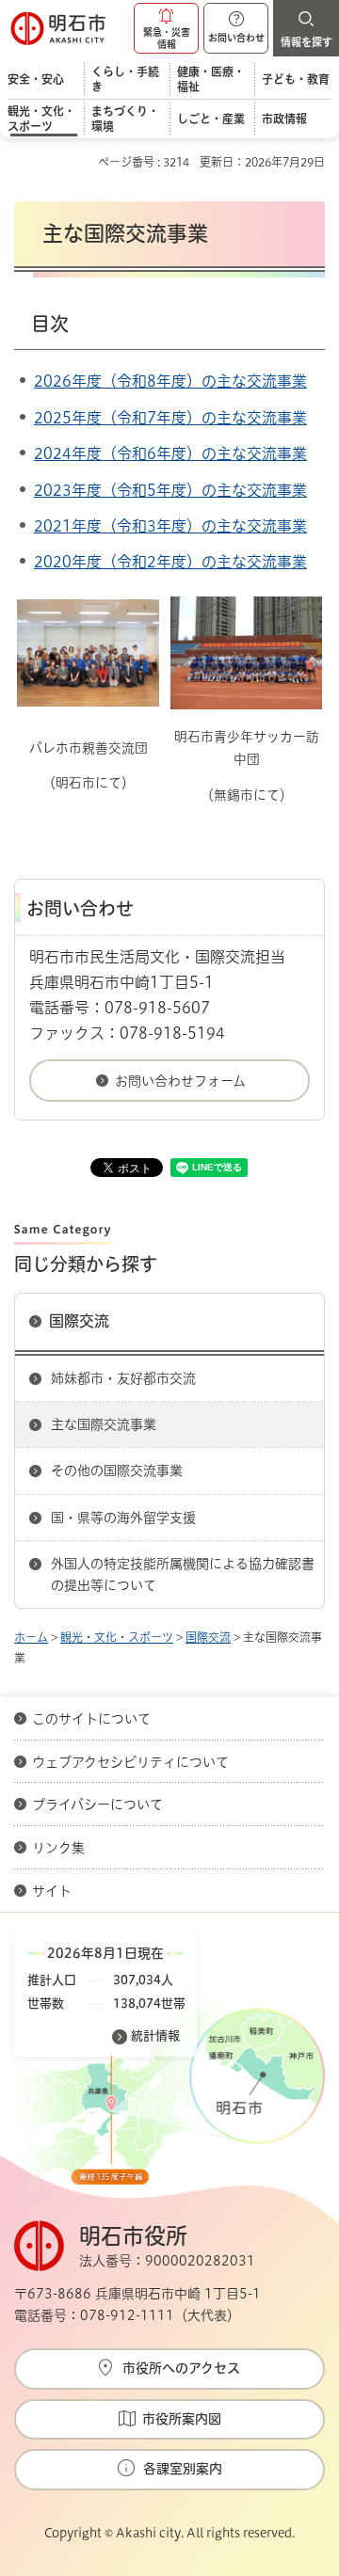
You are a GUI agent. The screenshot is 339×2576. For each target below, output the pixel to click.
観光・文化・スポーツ (117, 1637)
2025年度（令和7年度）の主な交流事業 (170, 418)
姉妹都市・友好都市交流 (123, 1378)
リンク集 (58, 1848)
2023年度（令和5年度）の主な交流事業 (170, 490)
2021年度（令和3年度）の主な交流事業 (170, 526)
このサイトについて (91, 1719)
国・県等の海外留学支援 (123, 1518)
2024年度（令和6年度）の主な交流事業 (170, 453)
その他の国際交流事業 (117, 1471)
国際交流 (79, 1321)
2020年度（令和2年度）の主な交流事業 (170, 562)
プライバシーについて (97, 1805)
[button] (166, 28)
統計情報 (155, 2035)
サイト (54, 1891)
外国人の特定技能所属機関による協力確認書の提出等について (183, 1574)
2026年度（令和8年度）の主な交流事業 (170, 381)
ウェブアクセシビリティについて (130, 1762)
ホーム (31, 1637)
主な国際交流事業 (104, 1424)
